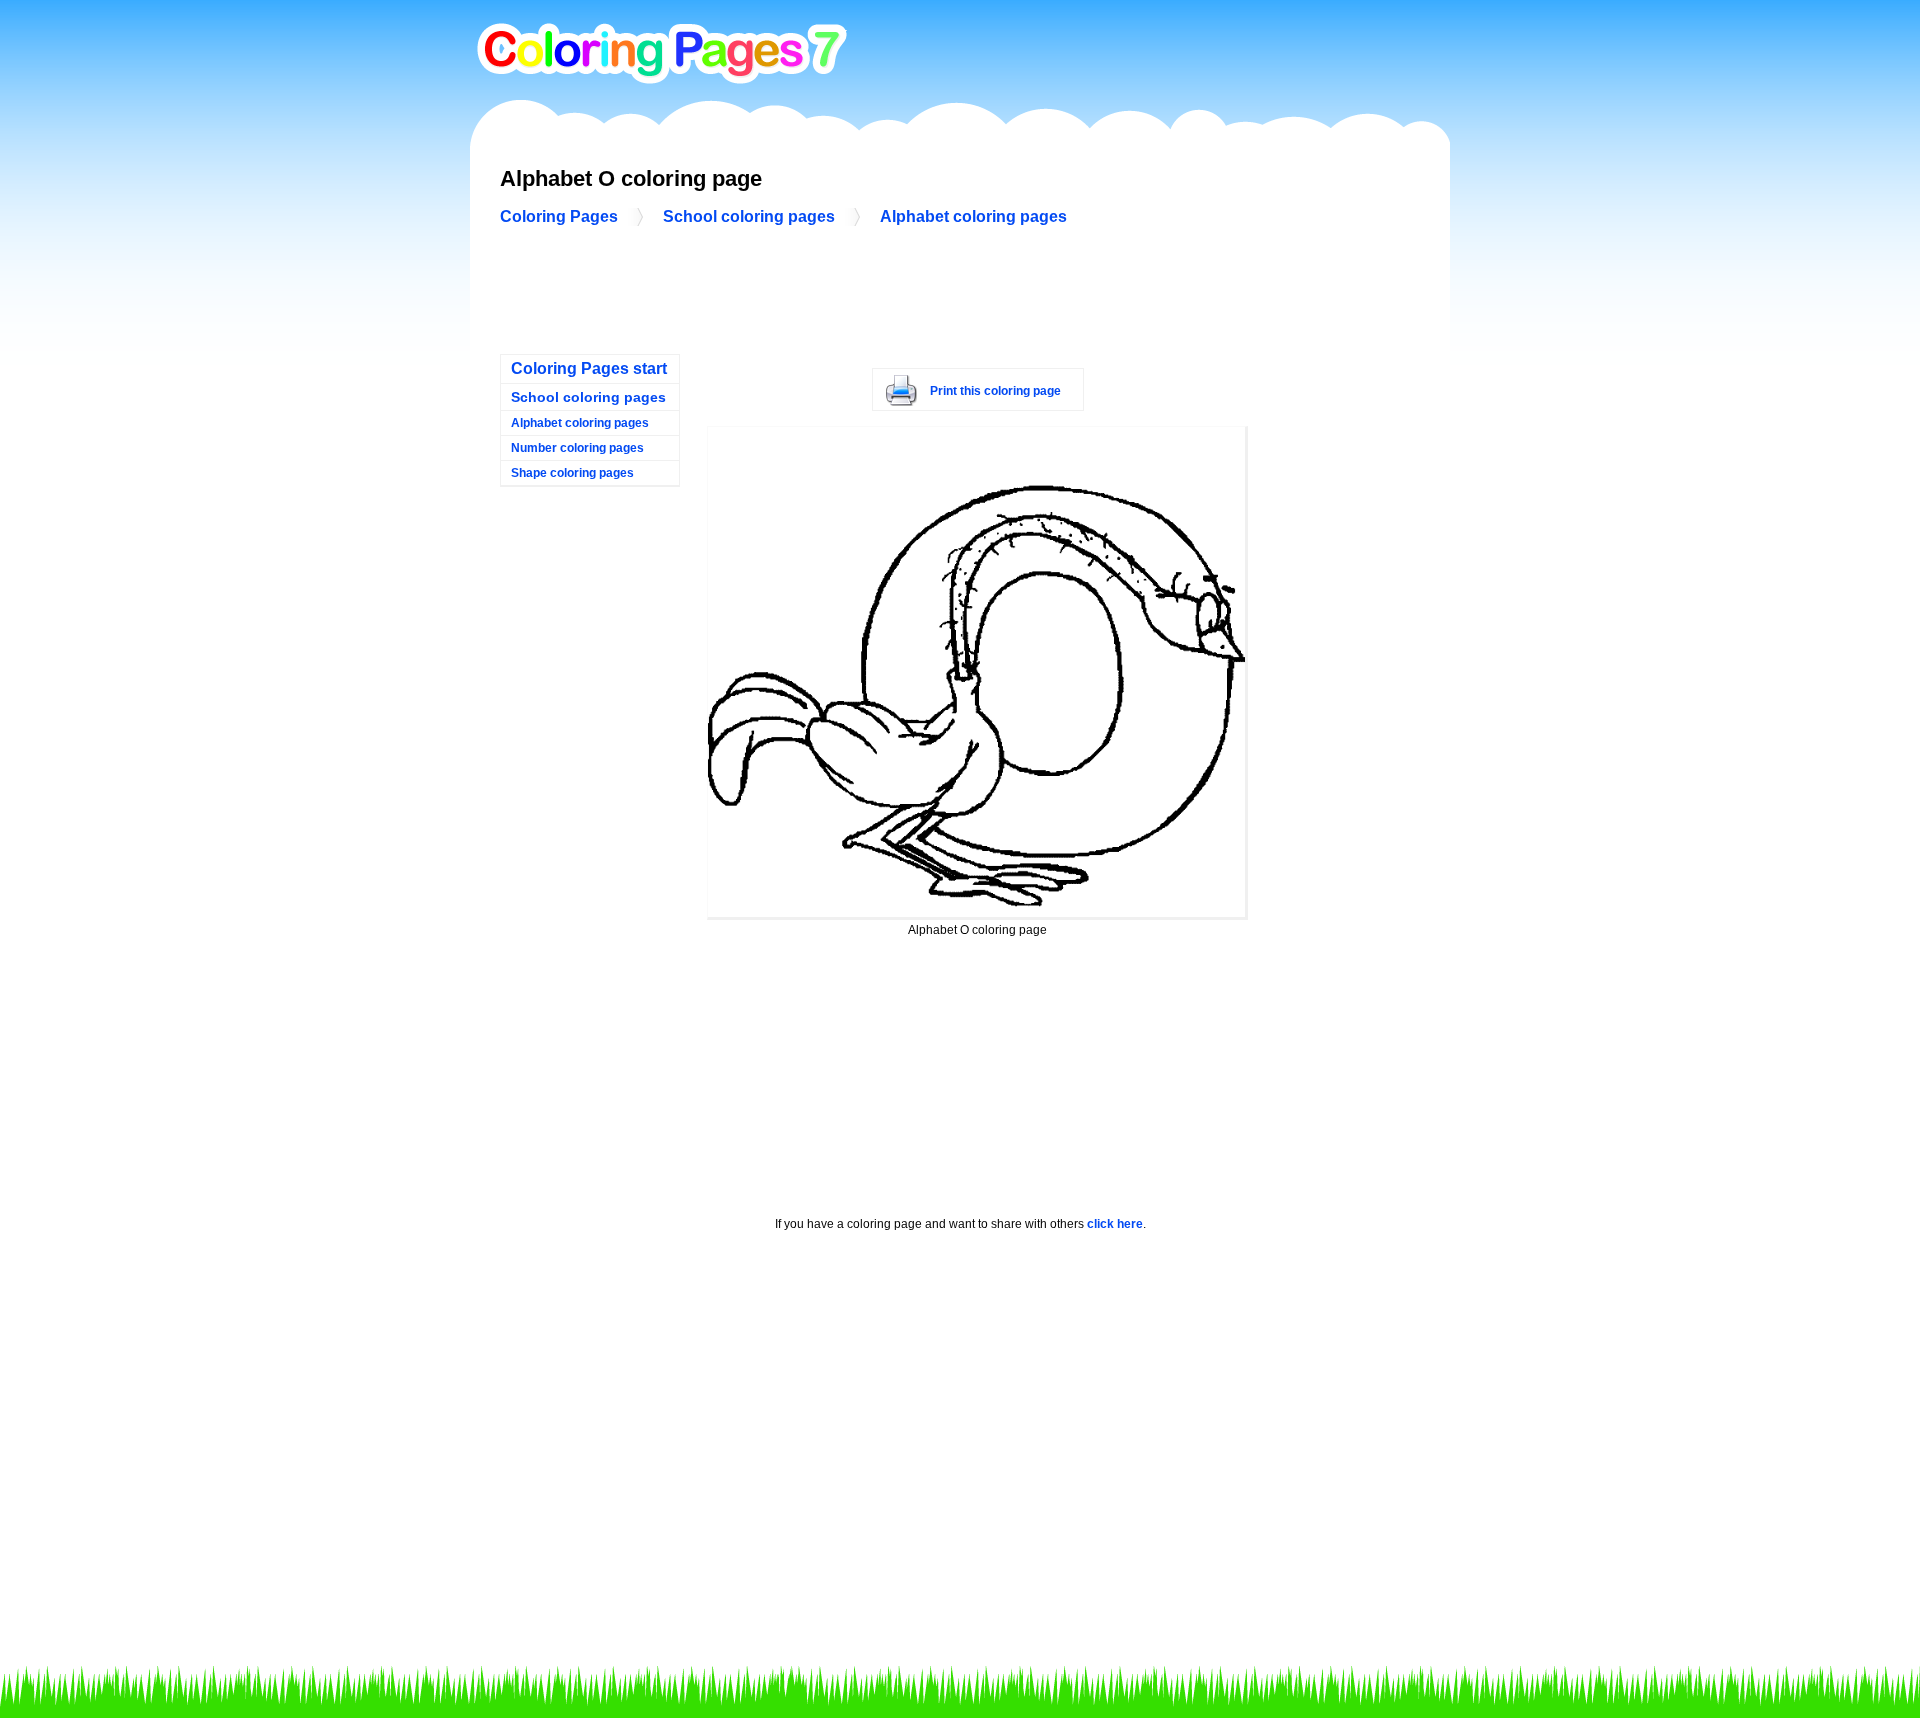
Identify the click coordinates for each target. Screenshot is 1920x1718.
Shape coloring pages (572, 473)
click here (1115, 1224)
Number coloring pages (577, 448)
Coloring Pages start (589, 368)
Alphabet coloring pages (973, 216)
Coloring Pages (559, 216)
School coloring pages (749, 216)
